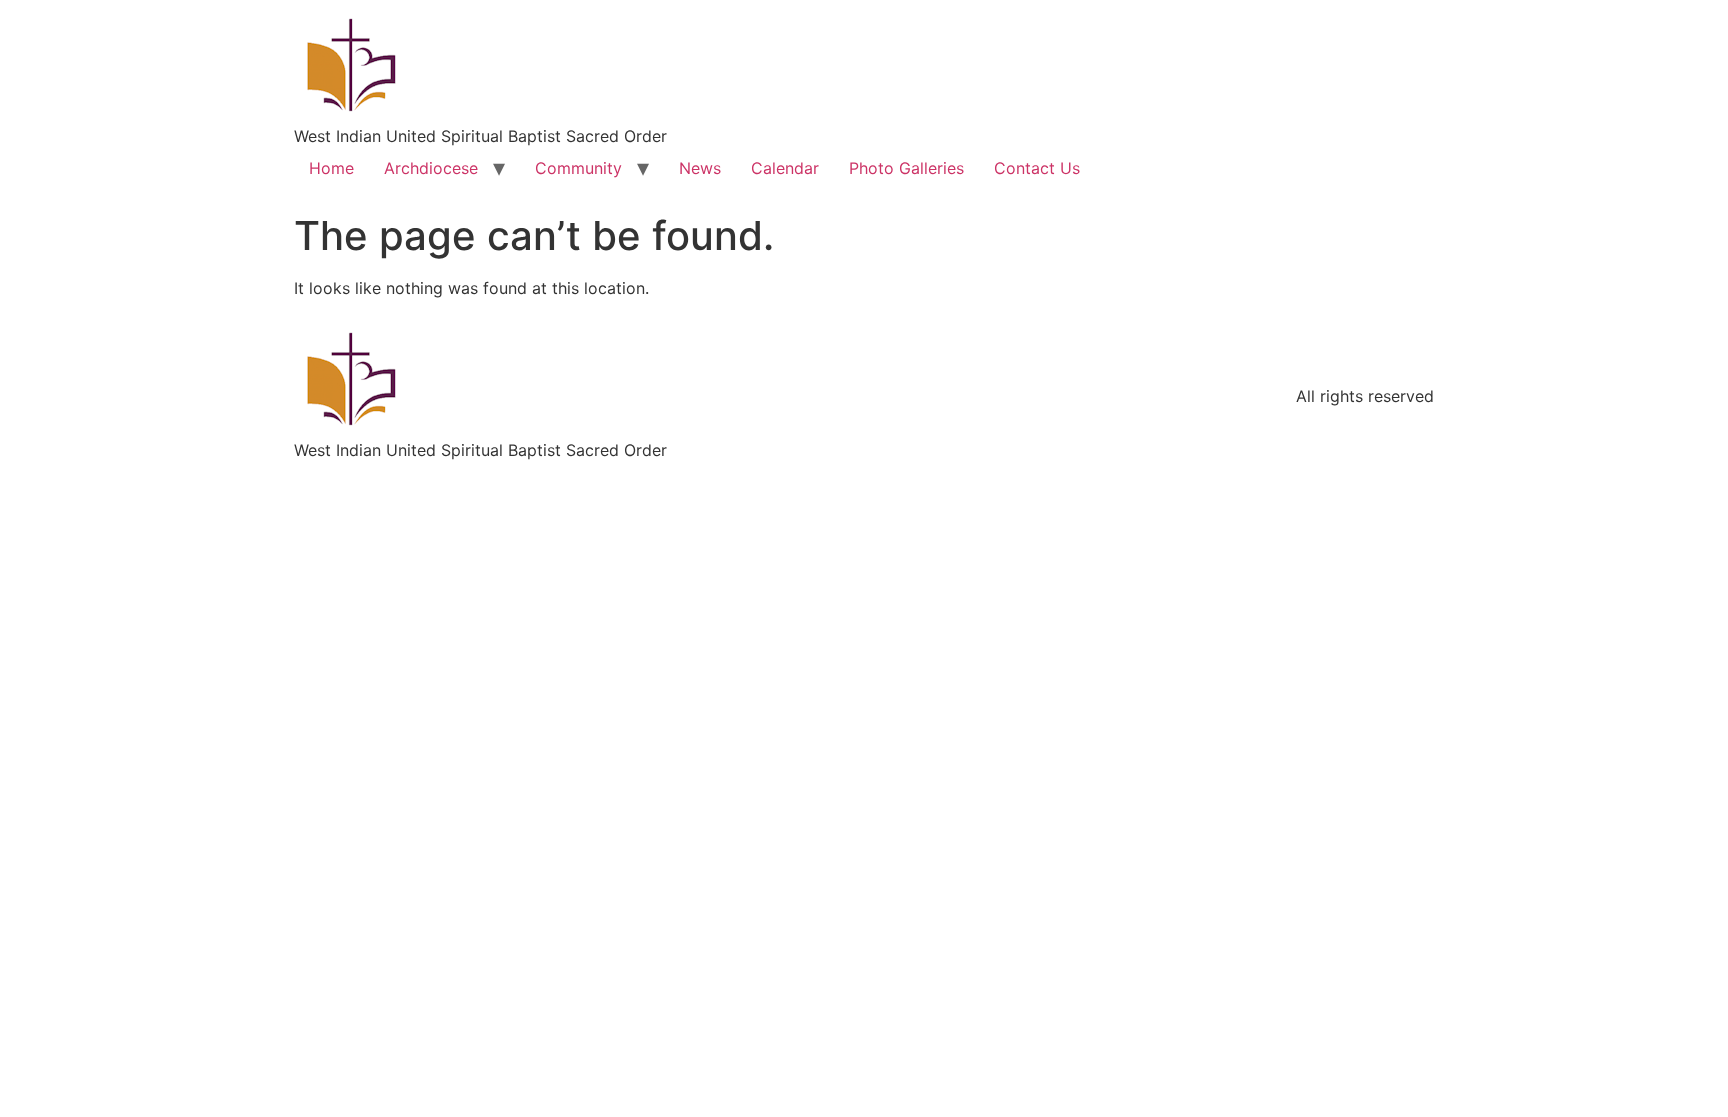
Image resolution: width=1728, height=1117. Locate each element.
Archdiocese (431, 168)
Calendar (785, 168)
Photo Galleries (906, 168)
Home (331, 168)
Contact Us (1037, 168)
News (700, 168)
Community (578, 168)
